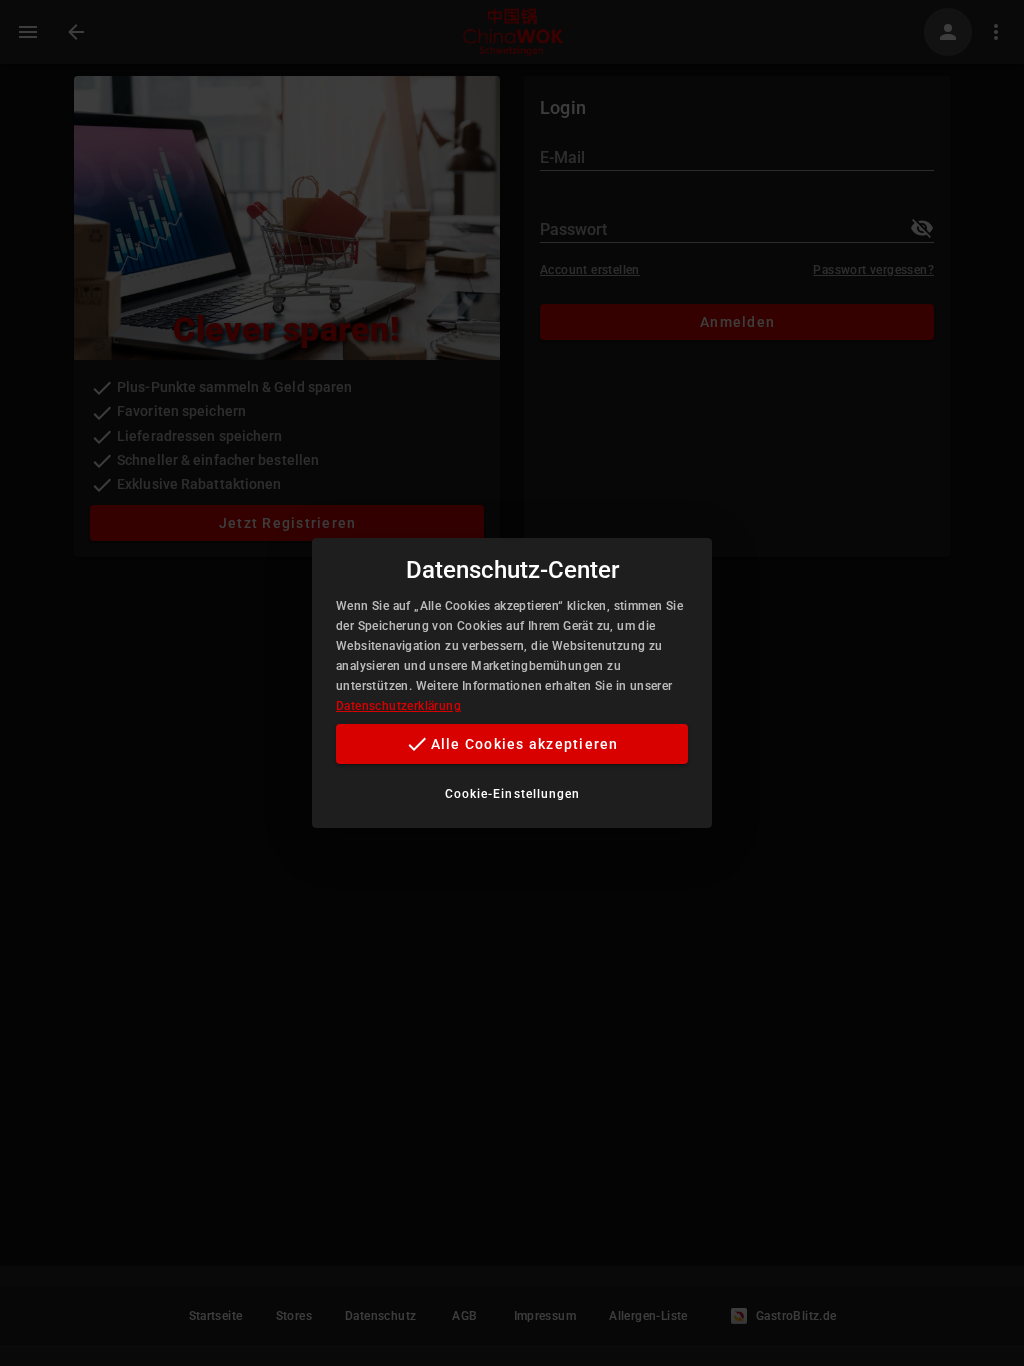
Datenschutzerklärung (398, 706)
